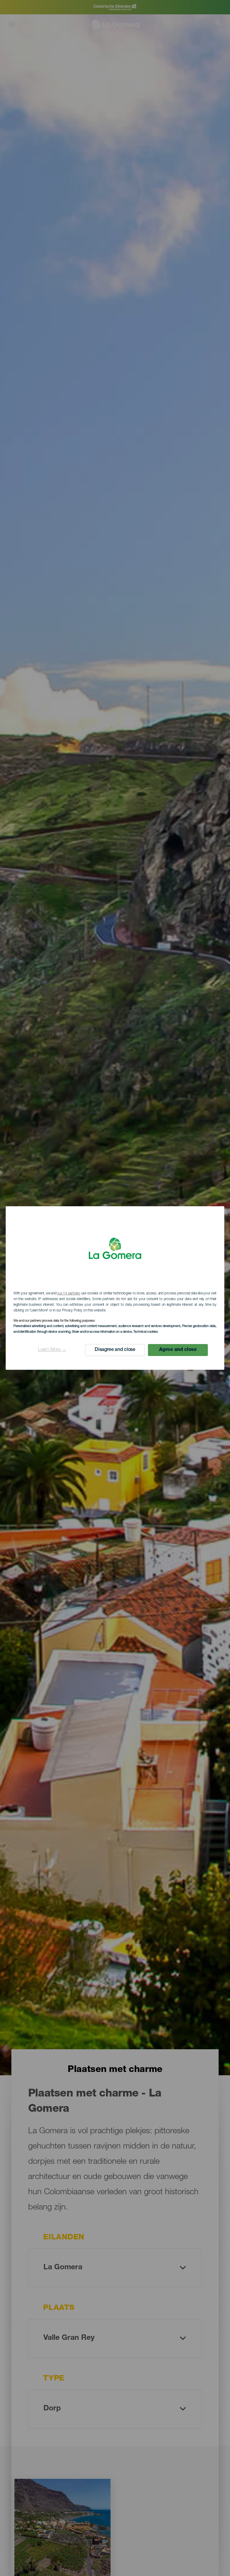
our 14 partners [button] (69, 1294)
